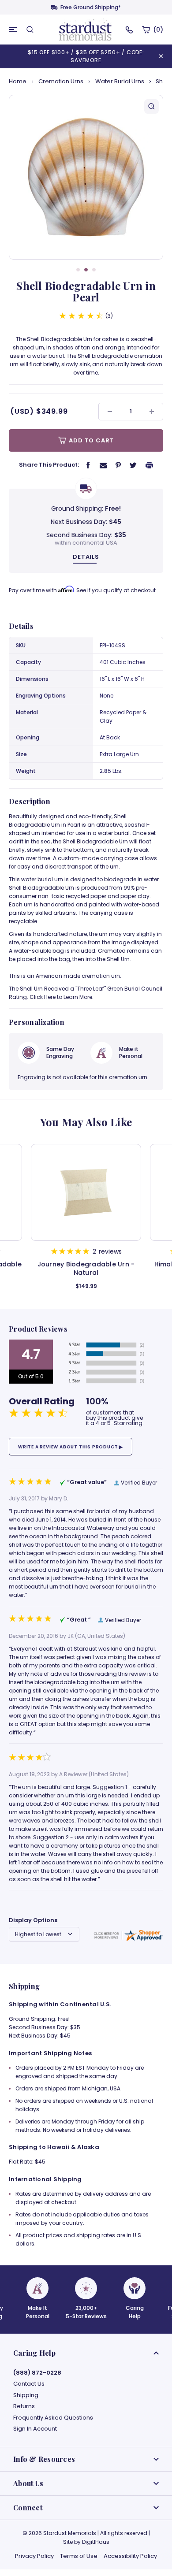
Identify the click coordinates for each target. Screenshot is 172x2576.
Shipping (26, 2395)
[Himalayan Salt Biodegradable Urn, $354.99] (86, 1192)
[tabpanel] (86, 177)
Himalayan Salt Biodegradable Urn (86, 1269)
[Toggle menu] (13, 30)
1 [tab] (78, 270)
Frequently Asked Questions (53, 2418)
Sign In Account (35, 2429)
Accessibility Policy (130, 2556)
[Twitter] (133, 465)
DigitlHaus (96, 2542)
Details (86, 557)
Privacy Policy (34, 2556)
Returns (24, 2406)
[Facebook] (88, 465)
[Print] (150, 465)
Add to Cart (91, 440)
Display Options (33, 1920)
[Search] (30, 30)
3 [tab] (94, 270)
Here (50, 997)
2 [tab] (86, 270)
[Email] (103, 465)
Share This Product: (49, 465)
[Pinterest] (118, 465)
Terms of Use (79, 2556)
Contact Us (29, 2384)
